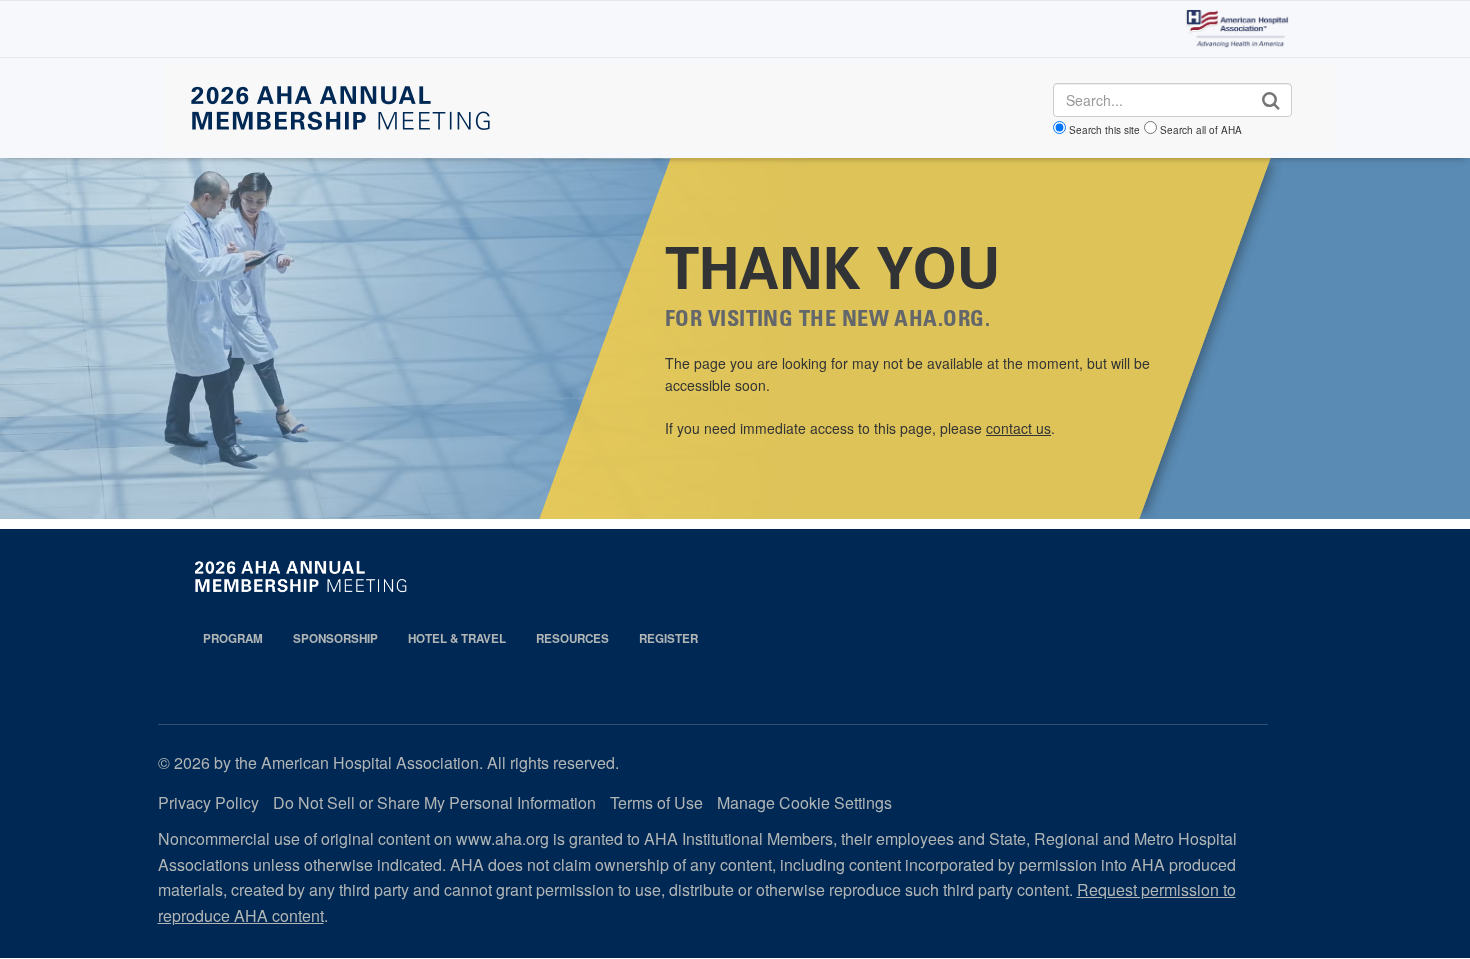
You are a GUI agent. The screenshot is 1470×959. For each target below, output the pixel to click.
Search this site (1104, 130)
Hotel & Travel (457, 638)
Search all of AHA (1201, 130)
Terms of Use (656, 802)
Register (668, 638)
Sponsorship (335, 638)
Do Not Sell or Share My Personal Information (434, 802)
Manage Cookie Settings (804, 802)
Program (233, 638)
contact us (1018, 428)
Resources (572, 638)
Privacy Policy (208, 802)
